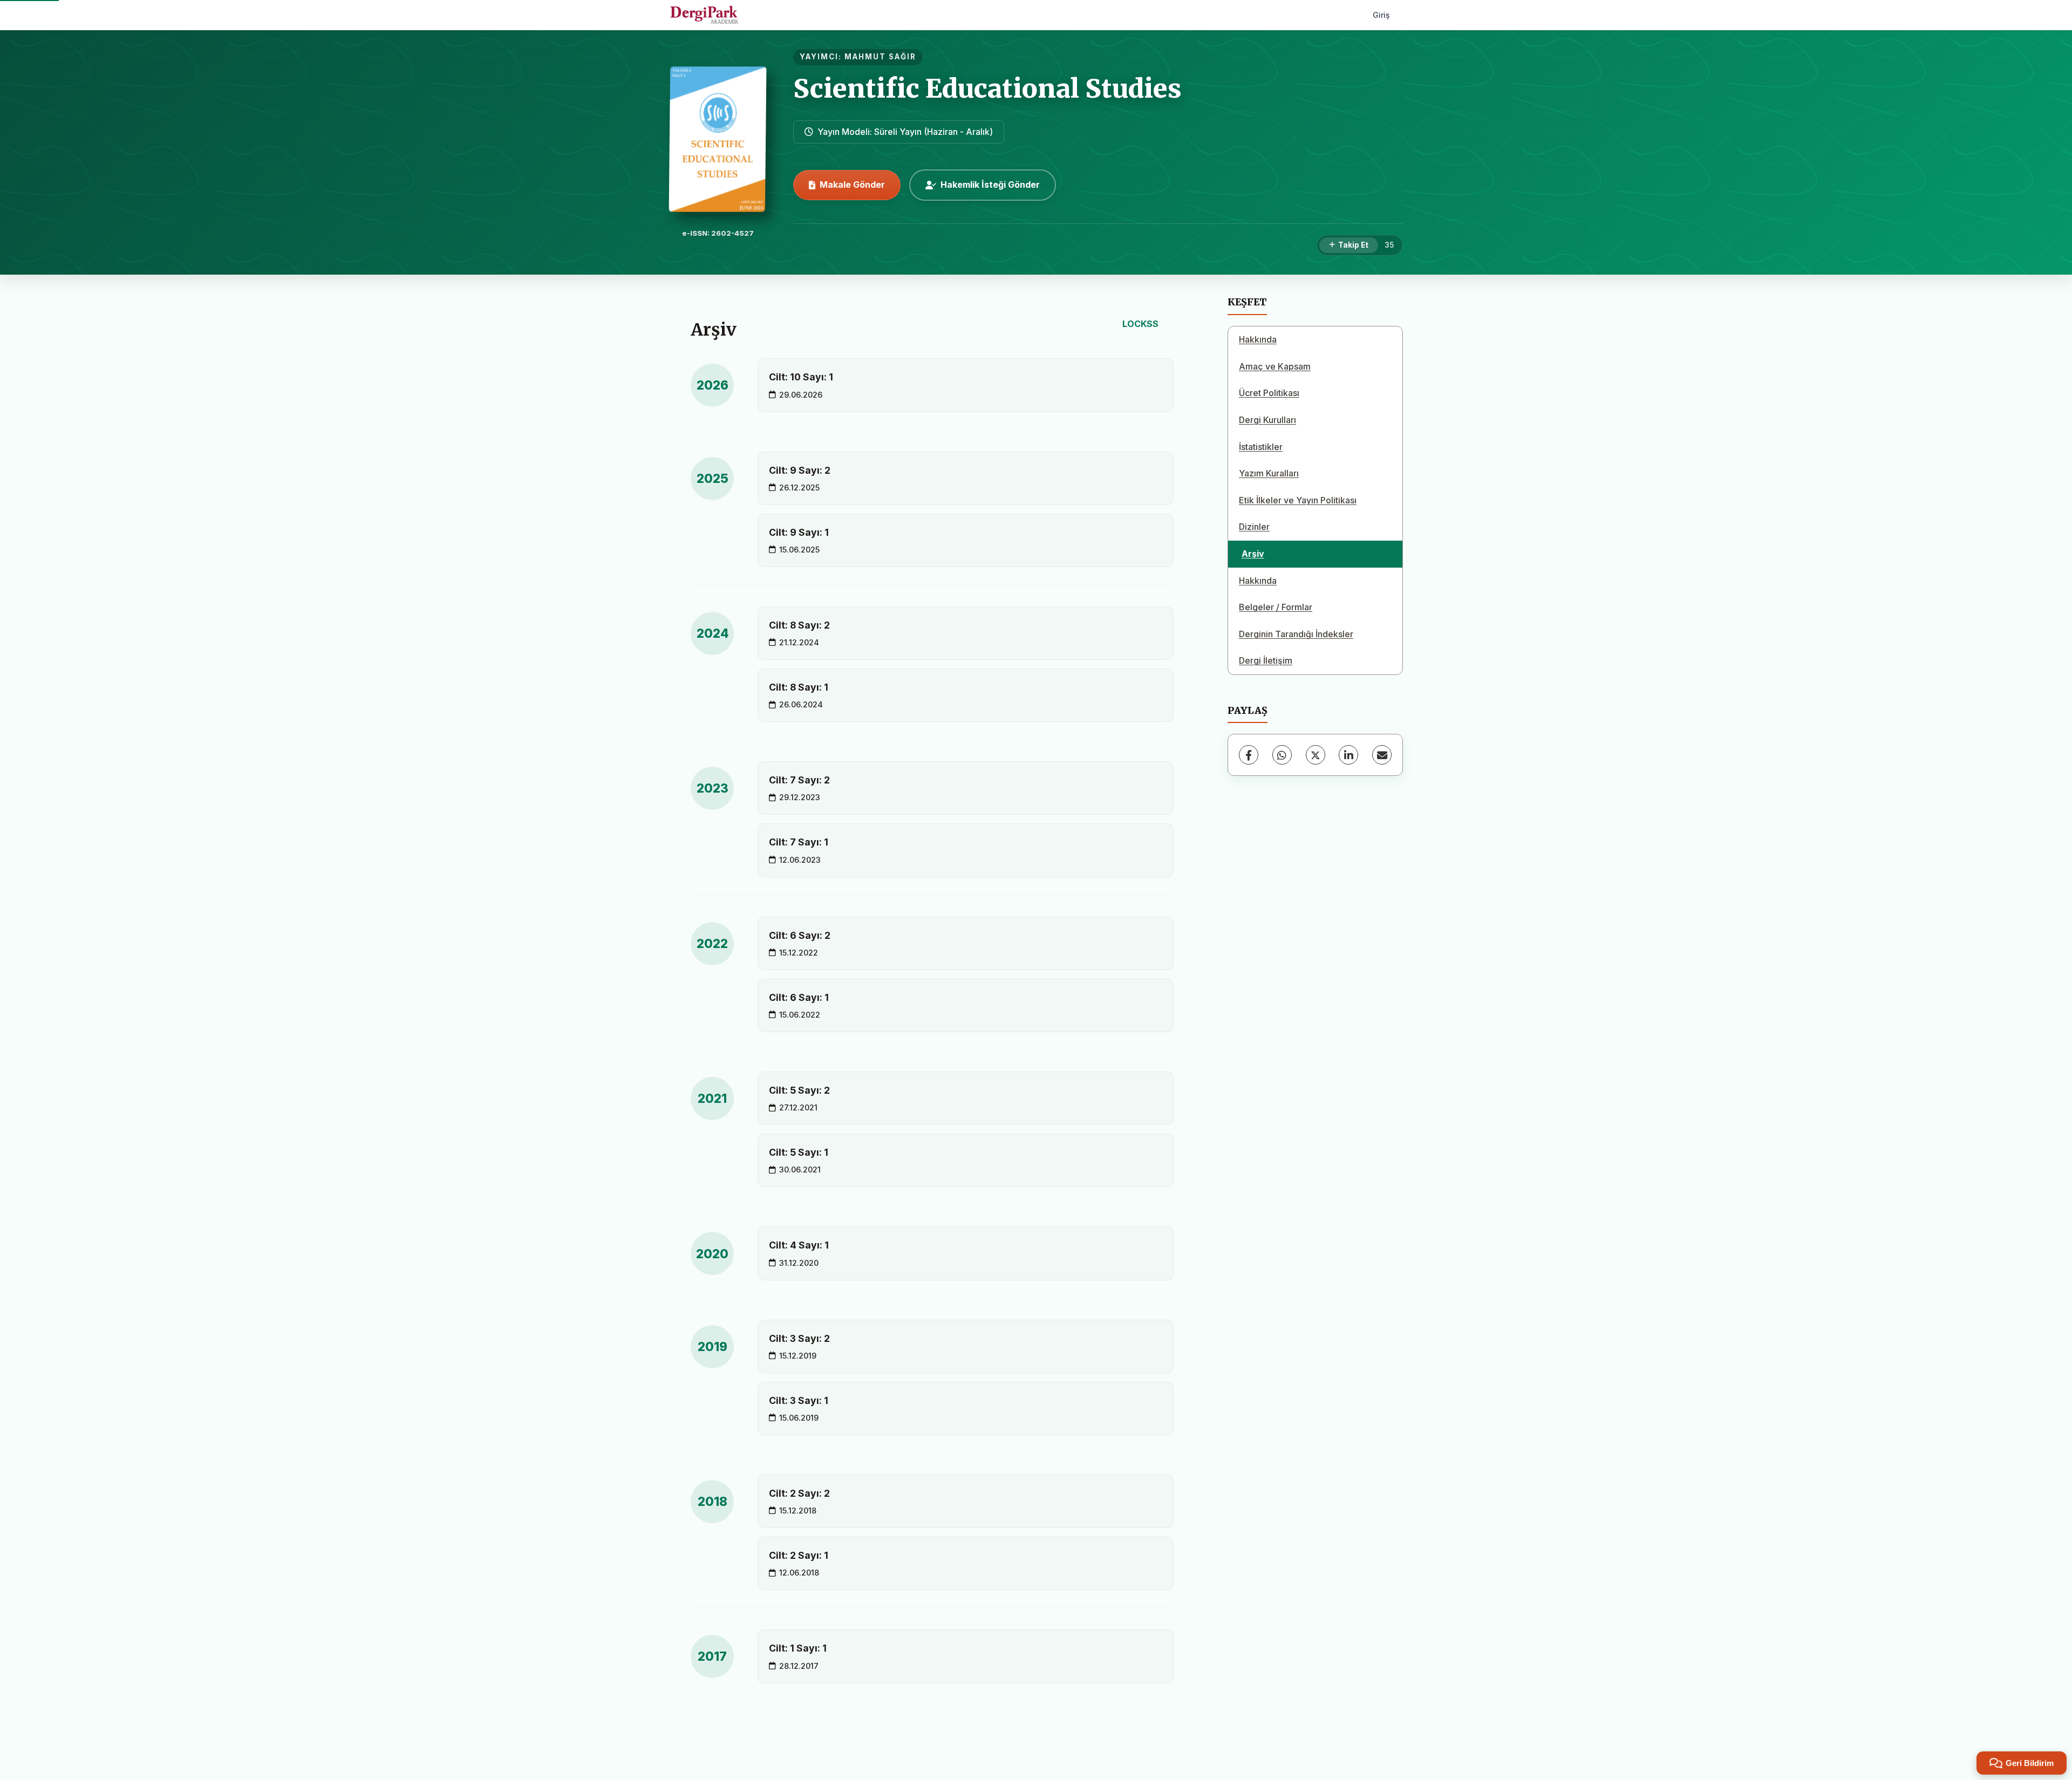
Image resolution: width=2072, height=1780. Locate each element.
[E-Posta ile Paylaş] (1382, 755)
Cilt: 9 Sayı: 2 (800, 470)
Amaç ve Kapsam (1275, 366)
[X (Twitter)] (1316, 755)
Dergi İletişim (1266, 660)
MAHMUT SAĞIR (880, 57)
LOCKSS (1140, 324)
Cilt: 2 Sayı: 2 (799, 1493)
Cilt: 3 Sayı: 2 (799, 1338)
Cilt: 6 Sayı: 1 (799, 997)
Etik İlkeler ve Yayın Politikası (1298, 500)
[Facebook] (1249, 755)
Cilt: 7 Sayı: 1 (799, 842)
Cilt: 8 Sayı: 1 (799, 687)
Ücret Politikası (1269, 393)
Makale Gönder (852, 185)
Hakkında (1258, 339)
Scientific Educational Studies (987, 88)
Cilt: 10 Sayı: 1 (801, 377)
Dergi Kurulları (1267, 420)
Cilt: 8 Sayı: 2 (799, 625)
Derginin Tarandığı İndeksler (1296, 634)
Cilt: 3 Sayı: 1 (799, 1400)
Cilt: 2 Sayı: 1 (799, 1555)
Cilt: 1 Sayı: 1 (798, 1648)
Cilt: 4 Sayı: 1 (799, 1245)
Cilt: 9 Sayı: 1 (799, 532)
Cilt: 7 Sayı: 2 (799, 780)
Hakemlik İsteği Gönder (990, 185)
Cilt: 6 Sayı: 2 (800, 935)
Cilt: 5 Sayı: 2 (799, 1090)
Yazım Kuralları (1269, 473)
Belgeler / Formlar (1276, 607)
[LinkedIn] (1348, 755)
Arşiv (1253, 554)
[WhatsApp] (1282, 755)
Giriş (1381, 15)
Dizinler (1254, 527)
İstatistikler (1261, 447)
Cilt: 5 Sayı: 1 (799, 1152)
